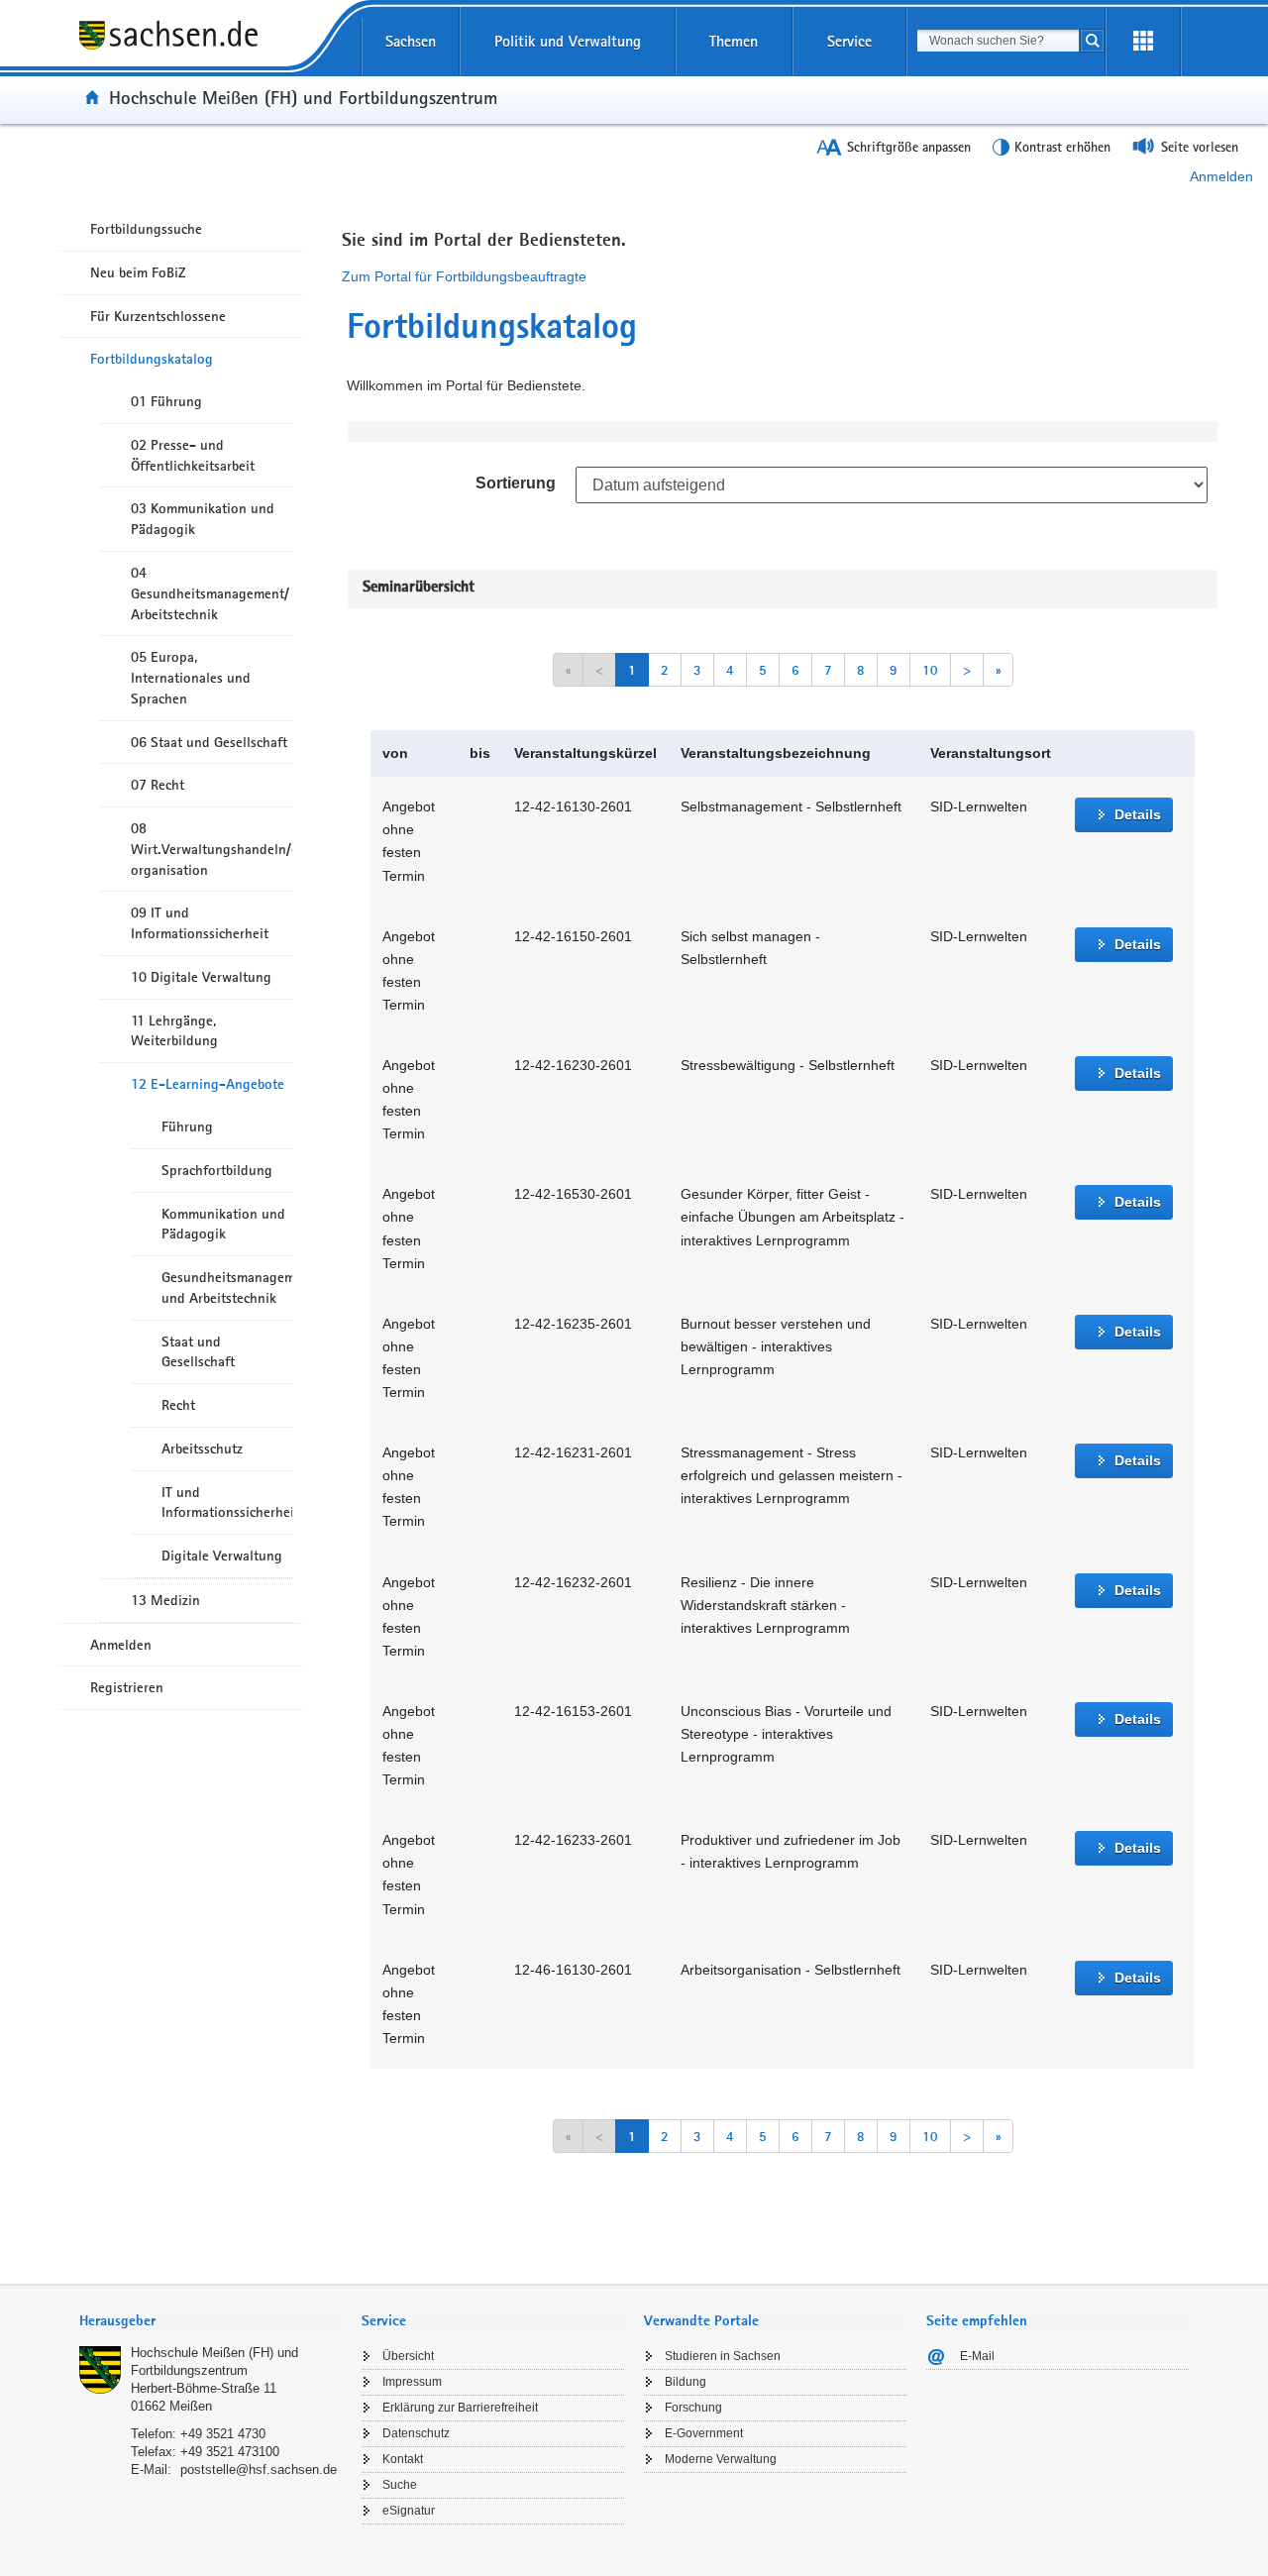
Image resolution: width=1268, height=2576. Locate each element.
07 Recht (158, 785)
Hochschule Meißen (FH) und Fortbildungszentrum (303, 97)
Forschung (693, 2408)
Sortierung (516, 483)
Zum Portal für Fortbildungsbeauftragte (464, 276)
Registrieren (127, 1687)
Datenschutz (416, 2433)
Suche (400, 2485)
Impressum (412, 2382)
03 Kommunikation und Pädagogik (203, 519)
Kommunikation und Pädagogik (223, 1224)
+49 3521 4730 (223, 2434)
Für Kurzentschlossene (158, 316)
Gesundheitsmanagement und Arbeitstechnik (227, 1288)
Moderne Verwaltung (721, 2459)
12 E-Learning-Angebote (208, 1084)
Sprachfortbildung (217, 1170)
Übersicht (408, 2356)
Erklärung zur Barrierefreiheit (460, 2408)
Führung (187, 1127)
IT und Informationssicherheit (227, 1503)
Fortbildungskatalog (152, 359)
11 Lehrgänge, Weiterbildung (174, 1031)
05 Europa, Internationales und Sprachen (191, 678)
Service (849, 41)
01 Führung (166, 401)
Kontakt (403, 2459)
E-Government (704, 2433)
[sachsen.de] (211, 49)
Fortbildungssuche (146, 229)
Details (1138, 814)
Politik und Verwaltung (568, 41)
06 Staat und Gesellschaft (209, 742)
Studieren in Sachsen (723, 2356)
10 (930, 670)
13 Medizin (165, 1600)
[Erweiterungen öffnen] (1143, 42)
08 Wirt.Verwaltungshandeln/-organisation (211, 849)
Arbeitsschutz (202, 1449)
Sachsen (411, 41)
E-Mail (977, 2356)
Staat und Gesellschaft (198, 1352)
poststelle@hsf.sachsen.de (259, 2469)
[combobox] (998, 41)
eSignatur (409, 2511)
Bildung (686, 2382)
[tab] (211, 2323)
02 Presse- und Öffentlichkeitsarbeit (193, 455)
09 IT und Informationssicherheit (200, 923)
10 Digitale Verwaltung (201, 977)
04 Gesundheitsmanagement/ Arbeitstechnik (210, 593)
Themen (734, 41)
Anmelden (1221, 176)
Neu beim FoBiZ (138, 272)
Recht (178, 1405)
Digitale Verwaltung (222, 1556)
